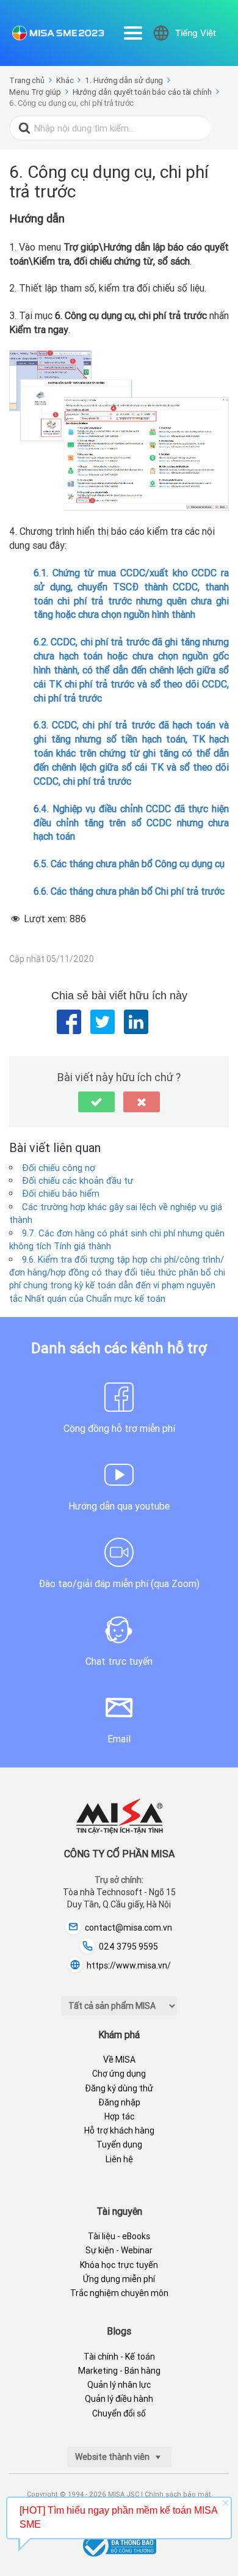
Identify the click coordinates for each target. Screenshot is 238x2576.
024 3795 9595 (128, 1947)
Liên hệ (119, 2159)
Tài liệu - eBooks (119, 2236)
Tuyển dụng (119, 2145)
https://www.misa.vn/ (129, 1965)
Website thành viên (113, 2457)
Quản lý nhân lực (119, 2385)
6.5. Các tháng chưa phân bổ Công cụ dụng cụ (129, 864)
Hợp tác (119, 2116)
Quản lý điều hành (119, 2399)
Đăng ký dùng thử (119, 2088)
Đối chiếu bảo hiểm (61, 1193)
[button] (96, 1102)
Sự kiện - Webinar (119, 2250)
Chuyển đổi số (119, 2413)
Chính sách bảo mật (178, 2494)
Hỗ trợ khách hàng (119, 2130)
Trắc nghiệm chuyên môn (119, 2293)
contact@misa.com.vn (128, 1928)
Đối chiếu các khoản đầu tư (78, 1180)
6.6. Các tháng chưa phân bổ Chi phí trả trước (129, 891)
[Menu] (133, 33)
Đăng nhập (119, 2102)
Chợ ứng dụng (119, 2074)
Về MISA (119, 2060)
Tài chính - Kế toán (119, 2357)
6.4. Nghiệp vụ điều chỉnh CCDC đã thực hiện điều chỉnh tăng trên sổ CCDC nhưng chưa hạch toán (131, 823)
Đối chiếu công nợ (59, 1168)
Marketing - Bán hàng (119, 2371)
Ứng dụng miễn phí (119, 2279)
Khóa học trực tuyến (119, 2265)
